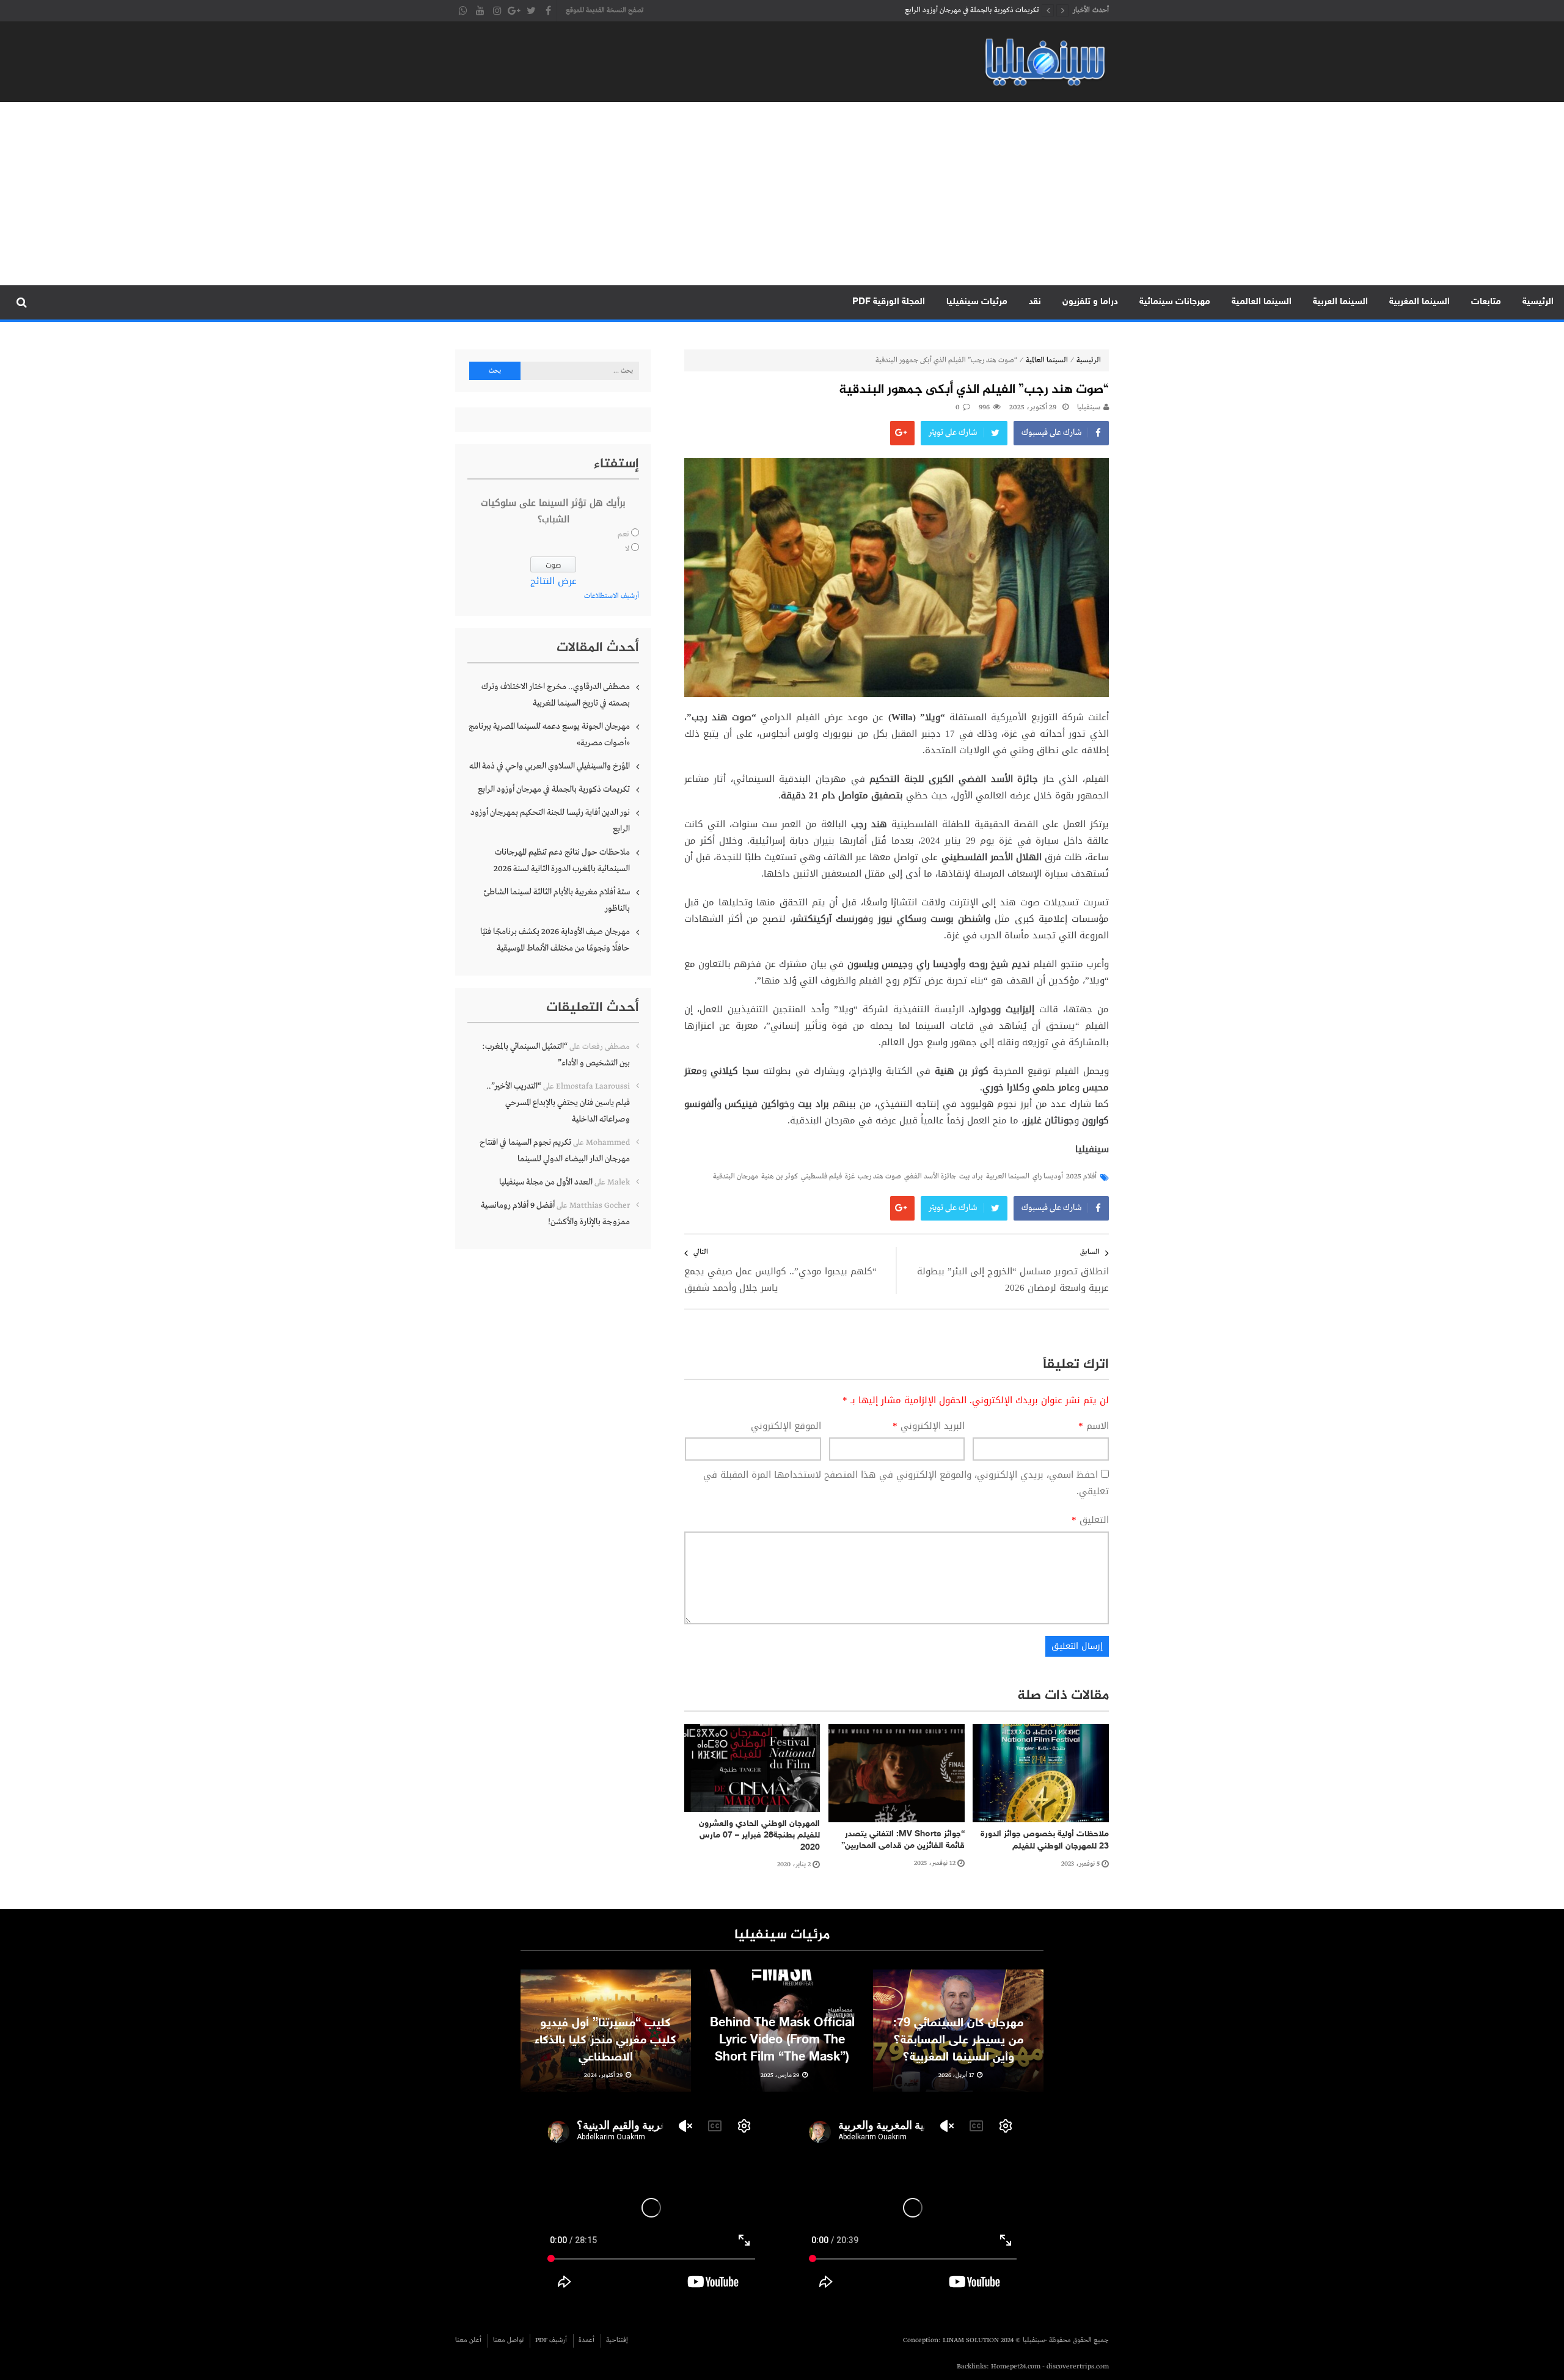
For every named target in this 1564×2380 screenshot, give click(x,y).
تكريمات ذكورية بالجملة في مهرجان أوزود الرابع (554, 789)
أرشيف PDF (551, 2340)
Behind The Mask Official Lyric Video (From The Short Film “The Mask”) (782, 2040)
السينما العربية (1340, 302)
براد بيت (971, 1177)
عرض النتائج (554, 581)
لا (627, 549)
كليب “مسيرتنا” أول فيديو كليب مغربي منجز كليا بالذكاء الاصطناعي (605, 2040)
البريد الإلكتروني (929, 1426)
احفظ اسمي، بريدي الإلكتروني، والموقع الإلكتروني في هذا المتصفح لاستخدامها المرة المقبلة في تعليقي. (906, 1483)
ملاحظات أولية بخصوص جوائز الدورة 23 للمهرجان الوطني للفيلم (1045, 1840)
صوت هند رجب (879, 1177)
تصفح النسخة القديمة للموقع (605, 10)
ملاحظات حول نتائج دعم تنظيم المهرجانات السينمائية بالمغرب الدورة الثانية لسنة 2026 (562, 860)
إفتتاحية (617, 2340)
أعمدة (586, 2340)
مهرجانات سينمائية (1175, 302)
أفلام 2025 (1081, 1177)
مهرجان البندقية (736, 1177)
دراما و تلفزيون (1090, 302)
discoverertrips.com (1078, 2367)
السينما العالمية (1262, 302)
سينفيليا (1089, 407)
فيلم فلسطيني (821, 1177)
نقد (1035, 302)
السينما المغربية (1420, 302)
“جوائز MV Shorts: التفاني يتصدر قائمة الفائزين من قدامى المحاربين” (903, 1840)
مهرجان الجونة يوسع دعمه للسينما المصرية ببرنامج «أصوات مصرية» (549, 735)
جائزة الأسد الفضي (930, 1177)
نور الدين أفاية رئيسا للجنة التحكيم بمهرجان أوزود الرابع (959, 10)
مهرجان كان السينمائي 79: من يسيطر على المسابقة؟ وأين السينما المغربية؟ (958, 2040)
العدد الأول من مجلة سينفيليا (546, 1182)
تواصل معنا (508, 2340)
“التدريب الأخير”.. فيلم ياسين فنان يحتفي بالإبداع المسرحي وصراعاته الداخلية (558, 1103)
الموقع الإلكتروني (786, 1426)
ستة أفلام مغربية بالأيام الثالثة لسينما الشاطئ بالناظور (557, 900)
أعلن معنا (468, 2340)
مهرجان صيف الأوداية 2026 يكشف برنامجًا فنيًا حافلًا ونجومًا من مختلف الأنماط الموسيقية (555, 940)
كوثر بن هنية (780, 1177)
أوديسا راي (1048, 1177)
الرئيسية (1538, 302)
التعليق (1090, 1520)
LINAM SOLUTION (971, 2340)
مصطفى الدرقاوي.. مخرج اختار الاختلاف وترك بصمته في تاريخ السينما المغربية (556, 695)
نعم (623, 535)
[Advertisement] (782, 194)
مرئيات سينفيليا (977, 302)
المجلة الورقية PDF (889, 302)
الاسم (1094, 1426)
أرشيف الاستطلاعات (612, 596)
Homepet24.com (1016, 2367)
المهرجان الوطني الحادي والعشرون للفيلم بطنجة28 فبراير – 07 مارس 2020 (759, 1836)
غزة (850, 1177)
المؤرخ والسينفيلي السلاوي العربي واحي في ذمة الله (550, 766)
